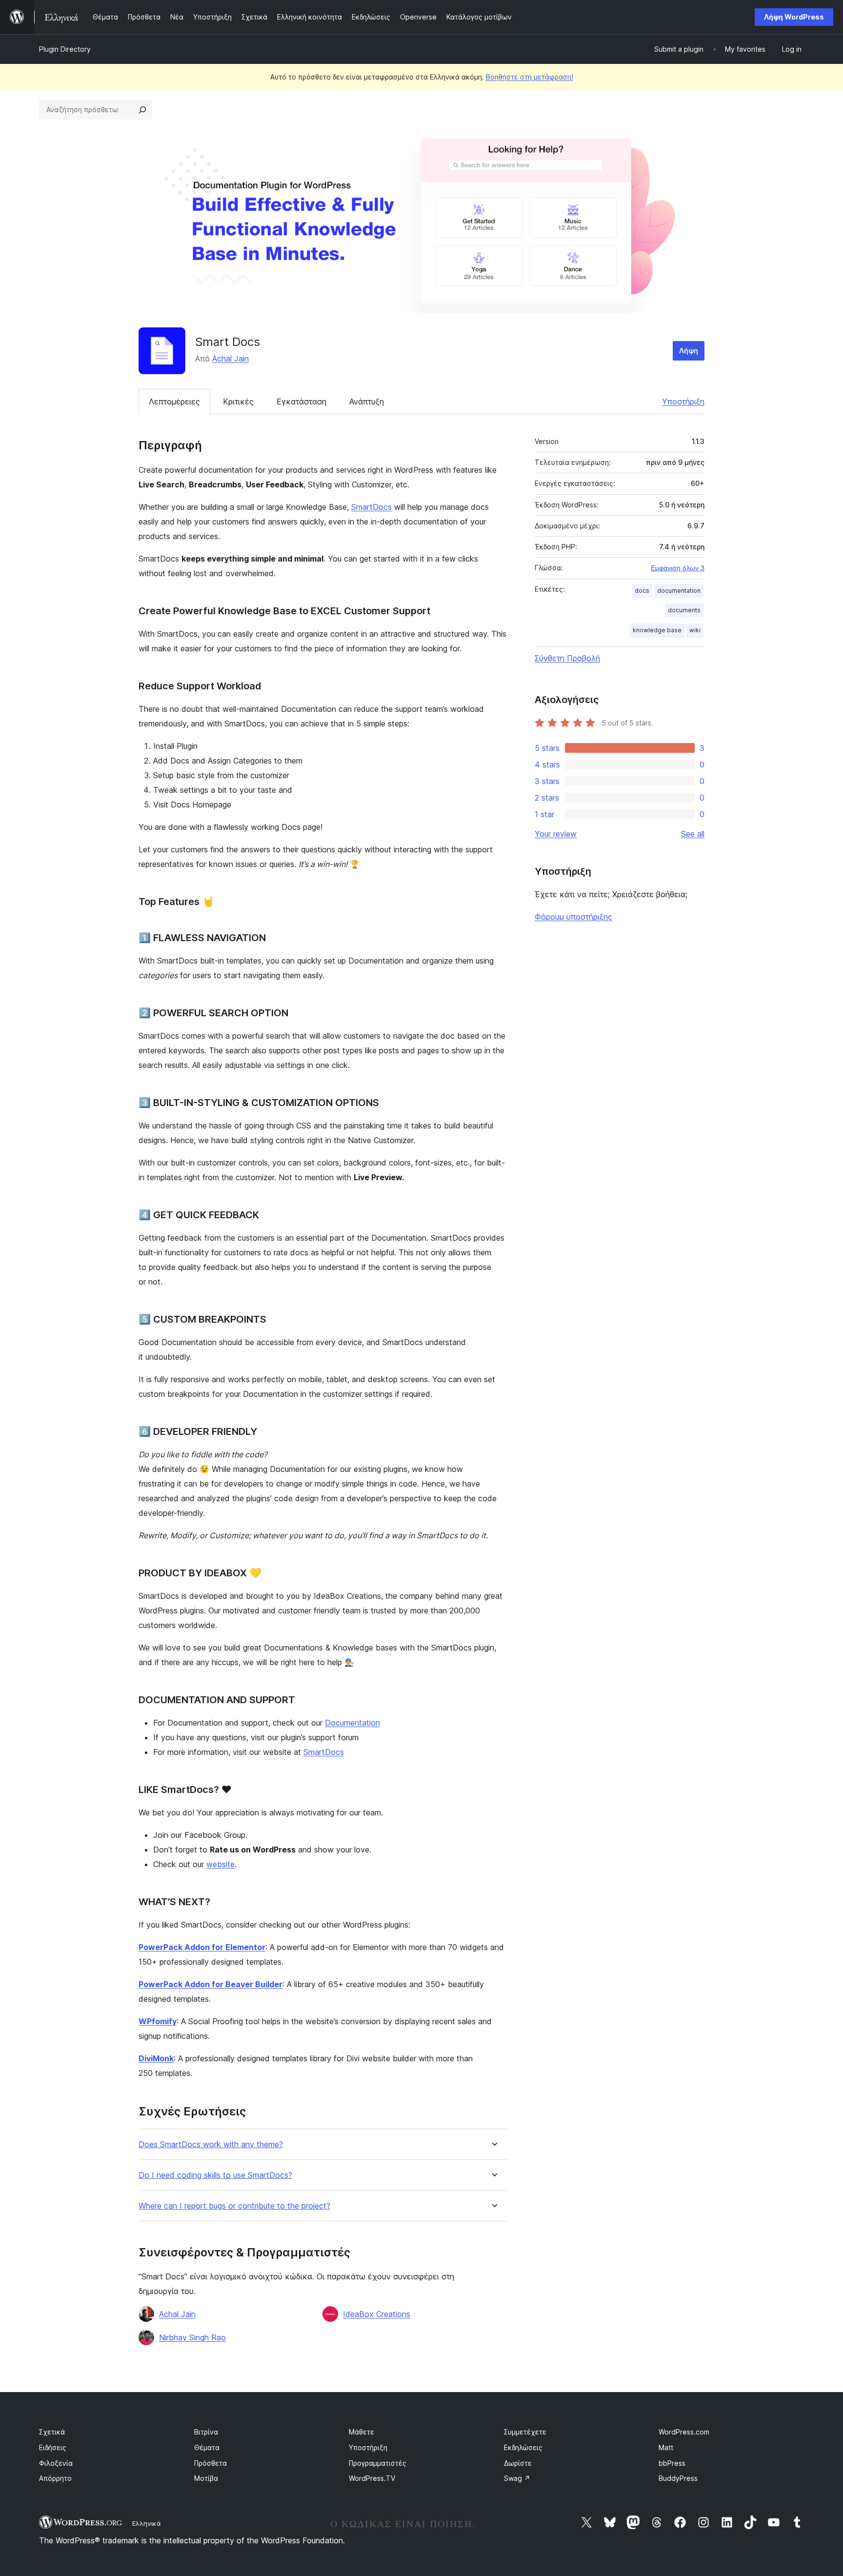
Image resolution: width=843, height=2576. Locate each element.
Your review (556, 834)
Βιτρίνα (206, 2432)
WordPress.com (684, 2432)
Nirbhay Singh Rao (192, 2337)
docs (642, 591)
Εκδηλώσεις (523, 2447)
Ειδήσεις (53, 2447)
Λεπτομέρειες (174, 402)
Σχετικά (52, 2432)
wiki (695, 630)
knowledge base (657, 630)
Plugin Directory (65, 49)
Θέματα (207, 2447)
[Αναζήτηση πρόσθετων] (142, 110)
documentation (679, 591)
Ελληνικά (147, 2523)
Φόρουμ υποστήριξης (573, 917)
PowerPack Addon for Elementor (202, 1947)
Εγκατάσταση (301, 402)
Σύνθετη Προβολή (567, 658)
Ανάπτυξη (367, 402)
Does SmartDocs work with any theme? (211, 2144)
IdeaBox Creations (377, 2314)
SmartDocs (371, 507)
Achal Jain (231, 359)
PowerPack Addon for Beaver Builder (211, 1984)
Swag (517, 2478)
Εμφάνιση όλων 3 (678, 568)
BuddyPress (678, 2478)
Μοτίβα (206, 2478)
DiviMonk (156, 2058)
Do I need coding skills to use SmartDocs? (215, 2175)
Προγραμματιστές (378, 2463)
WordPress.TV (372, 2478)
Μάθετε (361, 2432)
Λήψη (689, 351)
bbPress (672, 2463)
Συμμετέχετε (525, 2432)
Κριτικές (238, 402)
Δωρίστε (518, 2463)
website (221, 1864)
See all (693, 834)
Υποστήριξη (683, 402)
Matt (666, 2447)
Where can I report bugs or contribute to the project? (234, 2206)
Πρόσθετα (211, 2463)
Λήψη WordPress (794, 17)
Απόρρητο (55, 2478)
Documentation (352, 1723)
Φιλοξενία (56, 2463)
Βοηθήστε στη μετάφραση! (530, 77)
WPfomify (158, 2021)
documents (684, 610)
